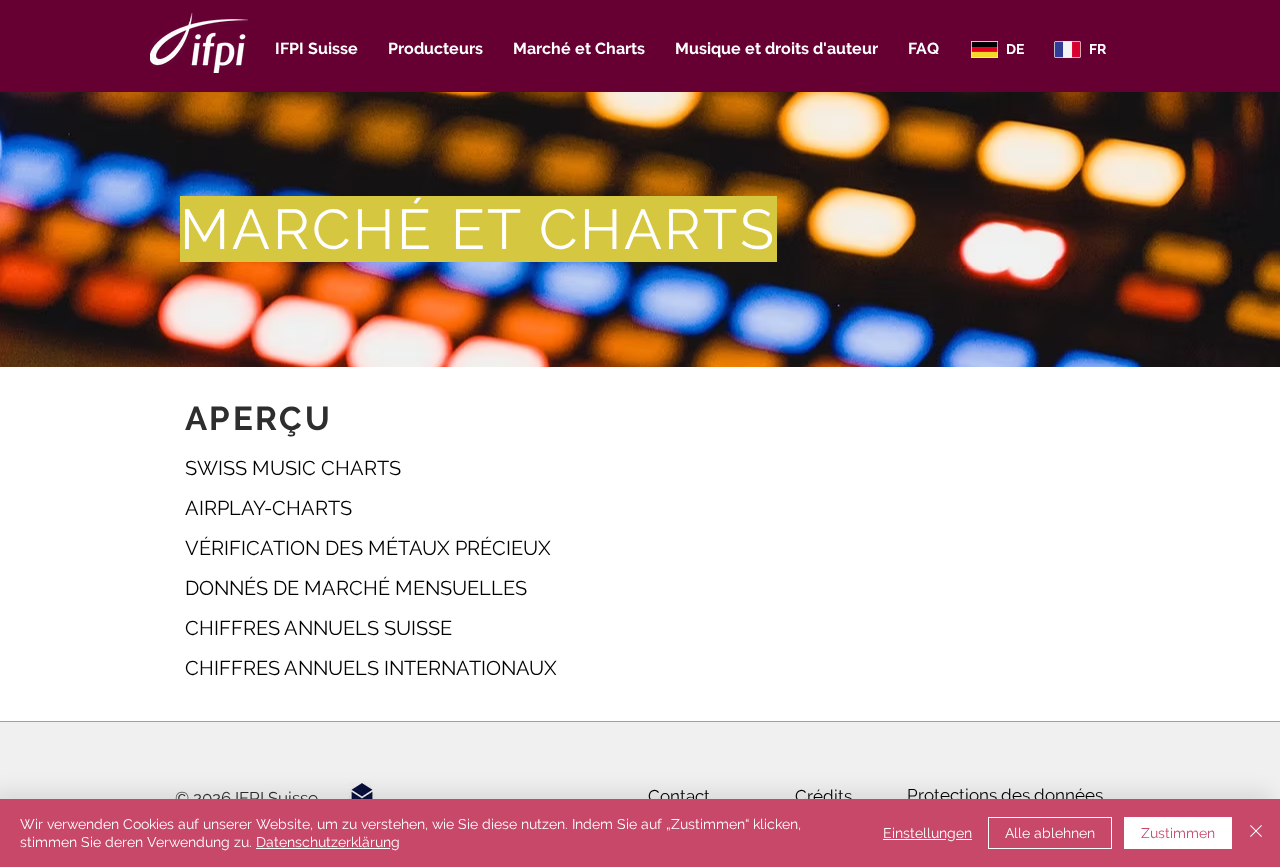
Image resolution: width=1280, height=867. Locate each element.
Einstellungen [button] (927, 833)
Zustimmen (1178, 833)
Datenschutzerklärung (328, 842)
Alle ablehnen (1050, 833)
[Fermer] (1256, 833)
